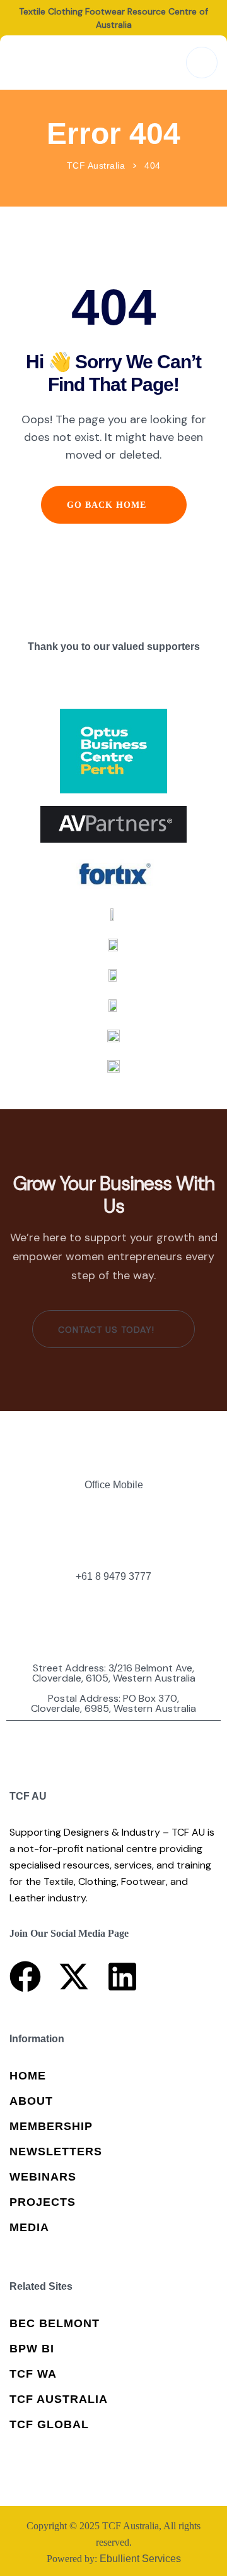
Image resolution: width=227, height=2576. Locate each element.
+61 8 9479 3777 (113, 1577)
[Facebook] (25, 1977)
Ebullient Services (140, 2559)
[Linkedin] (122, 1977)
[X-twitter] (74, 1977)
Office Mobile (114, 1485)
